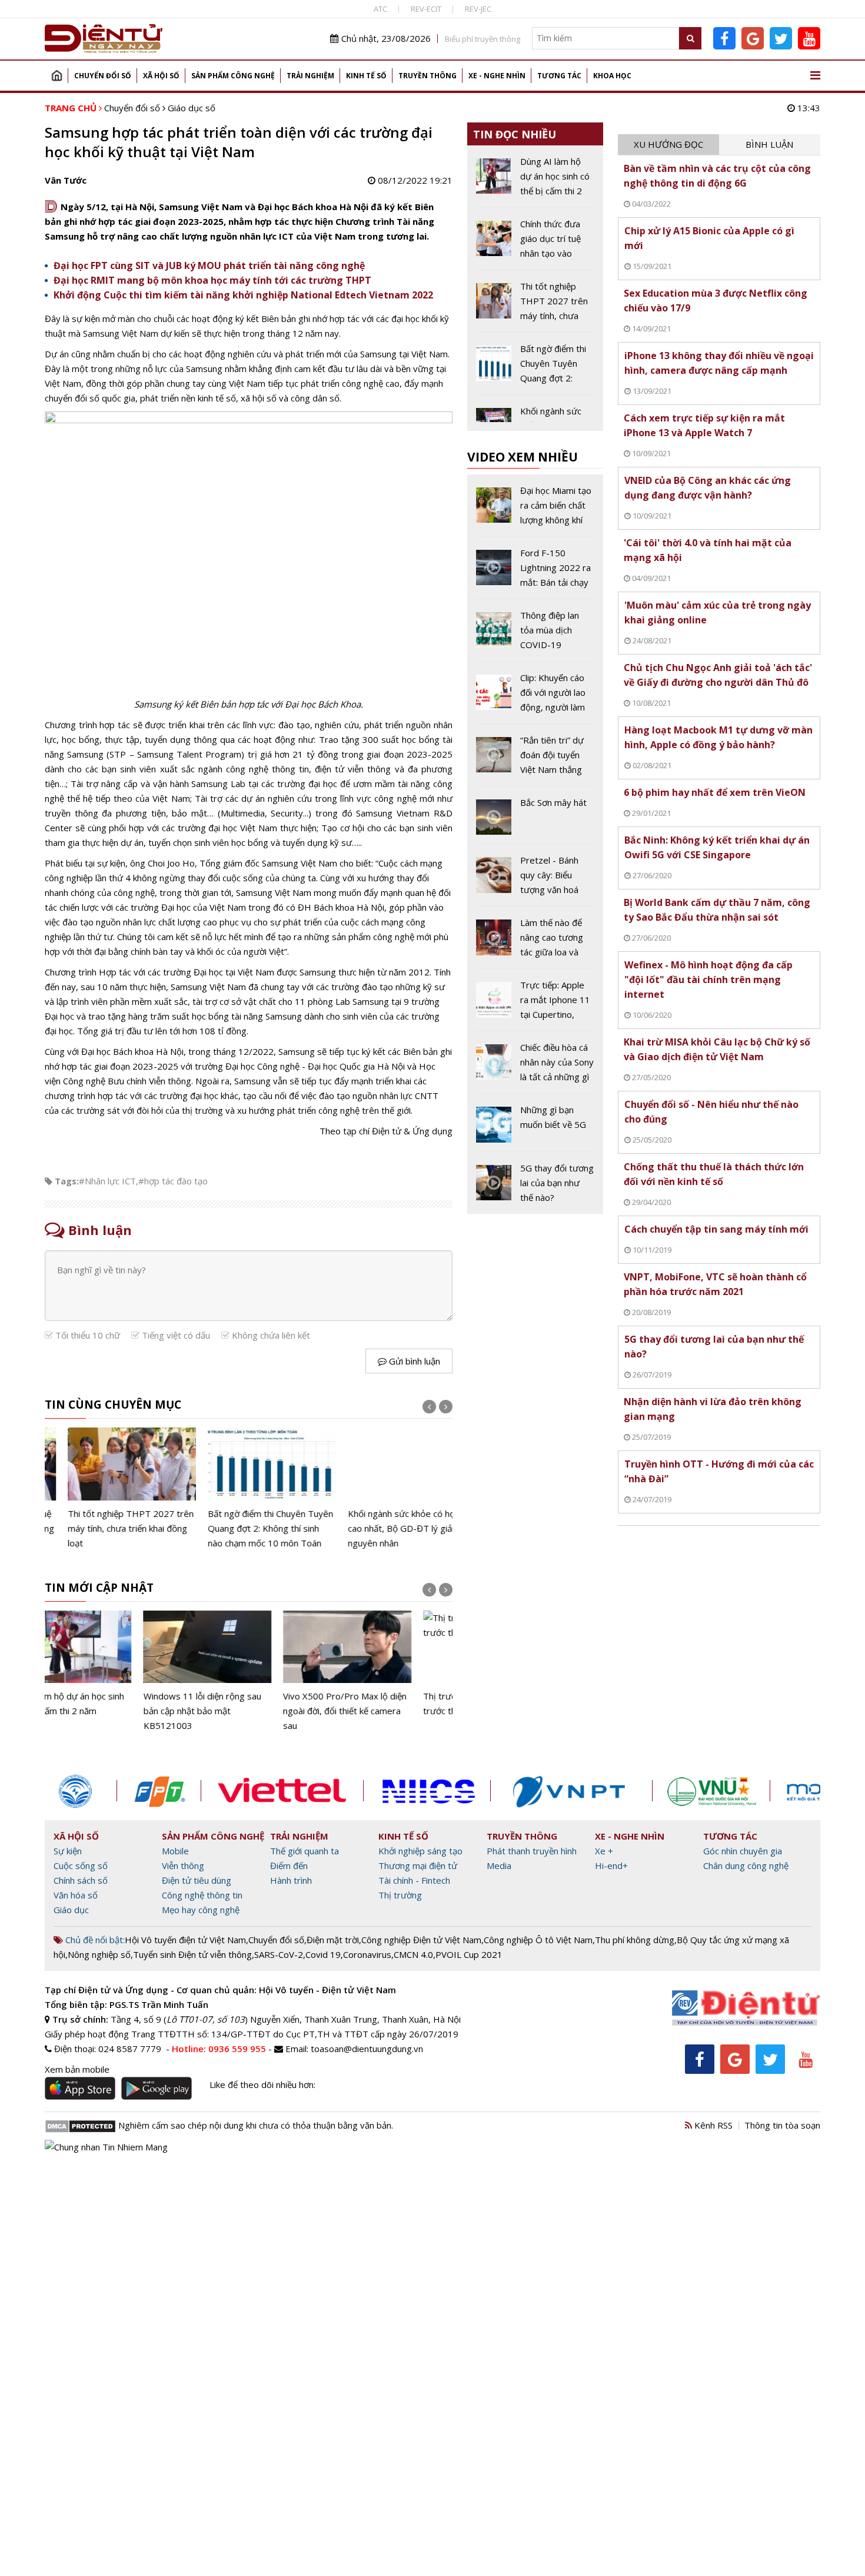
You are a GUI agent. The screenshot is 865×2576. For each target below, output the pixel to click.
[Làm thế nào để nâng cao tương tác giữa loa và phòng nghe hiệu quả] (535, 942)
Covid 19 (323, 1954)
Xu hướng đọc (668, 144)
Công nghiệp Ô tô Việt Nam (538, 1940)
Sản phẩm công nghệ (233, 76)
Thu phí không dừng (635, 1940)
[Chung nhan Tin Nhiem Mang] (106, 2146)
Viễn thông (183, 1865)
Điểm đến (289, 1865)
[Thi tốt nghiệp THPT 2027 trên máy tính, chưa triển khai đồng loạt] (109, 1489)
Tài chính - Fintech (414, 1880)
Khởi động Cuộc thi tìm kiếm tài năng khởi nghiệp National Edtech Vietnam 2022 (243, 295)
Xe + (604, 1851)
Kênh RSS (712, 2125)
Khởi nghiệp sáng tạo (420, 1851)
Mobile (175, 1851)
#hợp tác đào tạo (173, 1181)
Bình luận (769, 144)
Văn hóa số (76, 1895)
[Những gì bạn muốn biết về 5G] (535, 1127)
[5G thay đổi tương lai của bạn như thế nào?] (535, 1183)
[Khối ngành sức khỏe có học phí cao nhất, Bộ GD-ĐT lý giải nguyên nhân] (388, 1489)
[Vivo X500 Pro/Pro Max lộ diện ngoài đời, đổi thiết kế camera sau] (249, 1672)
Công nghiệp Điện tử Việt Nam (421, 1940)
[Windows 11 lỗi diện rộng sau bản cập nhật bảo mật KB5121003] (109, 1672)
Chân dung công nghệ (746, 1865)
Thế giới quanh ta (305, 1851)
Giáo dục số (192, 108)
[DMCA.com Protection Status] (80, 2125)
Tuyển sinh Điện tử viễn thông (192, 1954)
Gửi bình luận (413, 1361)
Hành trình (291, 1880)
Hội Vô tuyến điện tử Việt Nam (185, 1940)
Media (499, 1865)
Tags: (67, 1181)
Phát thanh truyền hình (532, 1851)
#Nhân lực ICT (107, 1181)
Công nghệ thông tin (202, 1895)
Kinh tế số (366, 76)
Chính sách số (81, 1880)
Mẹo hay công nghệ (201, 1910)
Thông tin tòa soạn (782, 2125)
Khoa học (612, 76)
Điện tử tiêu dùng (197, 1880)
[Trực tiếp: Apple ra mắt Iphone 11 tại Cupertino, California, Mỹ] (535, 1004)
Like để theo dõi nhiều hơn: (262, 2084)
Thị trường (400, 1895)
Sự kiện (68, 1851)
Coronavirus (367, 1954)
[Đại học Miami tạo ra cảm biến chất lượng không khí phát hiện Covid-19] (535, 510)
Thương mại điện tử (418, 1865)
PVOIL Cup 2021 (469, 1954)
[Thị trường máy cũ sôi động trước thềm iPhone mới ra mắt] (388, 1664)
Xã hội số (161, 76)
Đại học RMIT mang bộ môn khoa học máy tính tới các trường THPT (212, 280)
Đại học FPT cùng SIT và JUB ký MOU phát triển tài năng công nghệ (209, 265)
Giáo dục (71, 1910)
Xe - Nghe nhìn (497, 76)
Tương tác (559, 76)
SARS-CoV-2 (279, 1954)
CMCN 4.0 (413, 1954)
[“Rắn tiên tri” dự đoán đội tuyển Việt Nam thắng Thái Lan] (535, 759)
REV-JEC (478, 9)
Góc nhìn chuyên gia (743, 1851)
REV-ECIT (426, 9)
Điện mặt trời (333, 1940)
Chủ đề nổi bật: (94, 1940)
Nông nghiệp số (99, 1954)
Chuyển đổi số (103, 76)
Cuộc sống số (81, 1865)
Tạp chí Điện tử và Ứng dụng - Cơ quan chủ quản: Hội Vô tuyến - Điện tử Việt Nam (220, 1990)
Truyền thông (427, 76)
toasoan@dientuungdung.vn (367, 2049)
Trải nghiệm (310, 76)
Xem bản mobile (77, 2069)
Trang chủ (56, 76)
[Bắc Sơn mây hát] (535, 819)
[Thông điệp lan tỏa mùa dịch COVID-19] (535, 635)
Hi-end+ (611, 1865)
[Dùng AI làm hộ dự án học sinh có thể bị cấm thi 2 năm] (535, 181)
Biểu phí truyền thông (483, 39)
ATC (380, 9)
